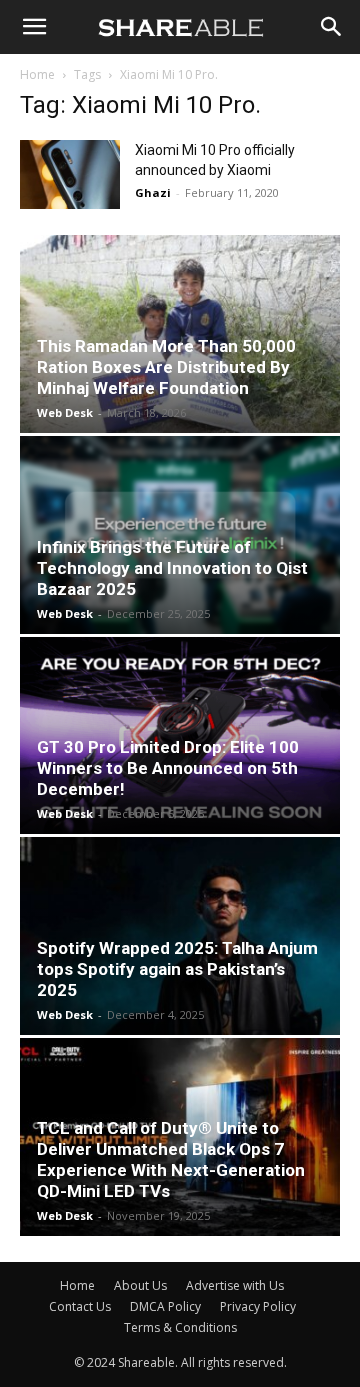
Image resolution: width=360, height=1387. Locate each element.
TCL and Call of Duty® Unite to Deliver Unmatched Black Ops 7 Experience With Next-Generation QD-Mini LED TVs (171, 1159)
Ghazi (153, 192)
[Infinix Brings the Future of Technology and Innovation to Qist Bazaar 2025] (180, 535)
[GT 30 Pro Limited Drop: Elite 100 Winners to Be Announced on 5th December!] (180, 736)
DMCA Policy (165, 1306)
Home (37, 74)
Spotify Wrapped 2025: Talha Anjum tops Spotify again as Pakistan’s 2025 (177, 969)
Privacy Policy (258, 1306)
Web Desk (65, 412)
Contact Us (80, 1306)
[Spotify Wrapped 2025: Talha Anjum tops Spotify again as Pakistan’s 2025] (180, 936)
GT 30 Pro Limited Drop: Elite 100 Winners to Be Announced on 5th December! (168, 768)
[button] (34, 27)
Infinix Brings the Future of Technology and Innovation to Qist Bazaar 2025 (172, 568)
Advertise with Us (235, 1285)
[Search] (332, 27)
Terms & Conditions (180, 1327)
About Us (140, 1285)
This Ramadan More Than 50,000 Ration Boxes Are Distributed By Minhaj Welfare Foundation (166, 367)
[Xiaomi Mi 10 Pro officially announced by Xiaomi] (70, 174)
